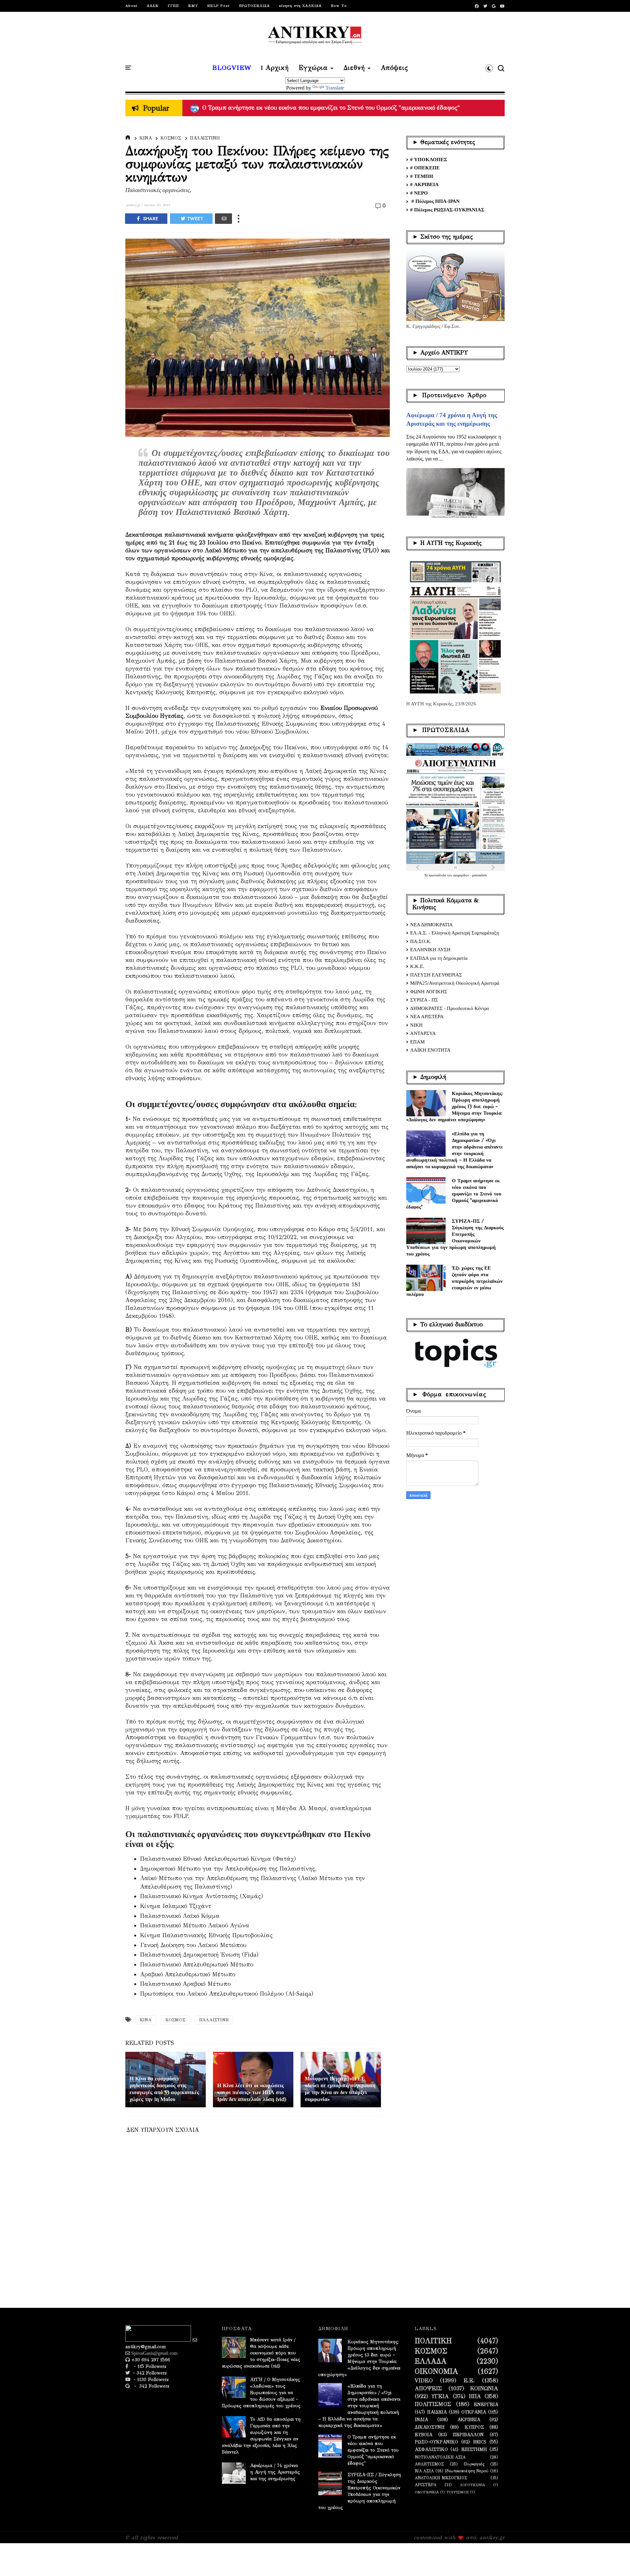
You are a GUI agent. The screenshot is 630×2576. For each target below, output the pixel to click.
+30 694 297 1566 (150, 2360)
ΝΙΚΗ (416, 1025)
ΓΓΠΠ (173, 6)
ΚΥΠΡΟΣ (474, 2427)
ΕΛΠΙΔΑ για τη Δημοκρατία (439, 958)
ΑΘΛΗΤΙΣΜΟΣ (429, 2464)
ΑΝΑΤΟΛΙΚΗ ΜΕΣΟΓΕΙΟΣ (441, 2478)
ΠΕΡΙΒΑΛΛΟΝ (468, 2435)
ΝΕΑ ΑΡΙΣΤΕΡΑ (427, 1017)
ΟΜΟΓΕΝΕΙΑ (427, 2492)
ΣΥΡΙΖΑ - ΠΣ (424, 1000)
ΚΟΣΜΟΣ (171, 138)
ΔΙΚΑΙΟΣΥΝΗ (430, 2427)
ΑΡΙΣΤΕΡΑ (426, 2485)
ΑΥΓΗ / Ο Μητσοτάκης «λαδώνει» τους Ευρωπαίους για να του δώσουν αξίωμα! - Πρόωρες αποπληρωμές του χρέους (261, 2393)
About (131, 6)
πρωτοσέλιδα (438, 875)
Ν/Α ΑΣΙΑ (424, 2471)
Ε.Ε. (469, 2381)
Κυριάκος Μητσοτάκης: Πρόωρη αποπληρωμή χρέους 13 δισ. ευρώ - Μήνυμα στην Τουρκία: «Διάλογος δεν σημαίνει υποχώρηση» (455, 1106)
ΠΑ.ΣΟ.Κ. (421, 941)
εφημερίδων (462, 875)
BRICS (480, 2442)
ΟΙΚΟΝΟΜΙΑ (436, 2372)
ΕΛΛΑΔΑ (431, 2361)
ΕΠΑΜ (417, 1042)
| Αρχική (275, 68)
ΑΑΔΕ (153, 6)
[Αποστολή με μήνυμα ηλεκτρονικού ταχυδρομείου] (223, 219)
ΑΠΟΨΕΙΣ (428, 2389)
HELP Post (218, 6)
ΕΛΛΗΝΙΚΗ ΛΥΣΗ (430, 950)
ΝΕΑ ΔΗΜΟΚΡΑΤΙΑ (431, 925)
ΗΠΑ (475, 2396)
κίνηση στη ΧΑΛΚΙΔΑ (300, 6)
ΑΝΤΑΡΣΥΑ (423, 1033)
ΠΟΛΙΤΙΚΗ (433, 2341)
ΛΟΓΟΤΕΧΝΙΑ (472, 2485)
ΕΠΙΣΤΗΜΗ (474, 2450)
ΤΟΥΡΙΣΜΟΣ (458, 2492)
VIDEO (424, 2381)
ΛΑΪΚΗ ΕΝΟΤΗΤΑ (430, 1050)
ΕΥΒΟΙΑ (423, 2435)
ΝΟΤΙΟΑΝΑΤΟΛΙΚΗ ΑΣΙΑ (440, 2457)
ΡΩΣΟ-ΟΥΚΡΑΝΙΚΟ (436, 2442)
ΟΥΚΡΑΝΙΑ (474, 2412)
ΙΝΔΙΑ (421, 2420)
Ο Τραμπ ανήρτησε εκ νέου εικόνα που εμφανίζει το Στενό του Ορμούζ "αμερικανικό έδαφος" (454, 1194)
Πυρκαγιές (474, 2464)
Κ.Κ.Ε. (417, 966)
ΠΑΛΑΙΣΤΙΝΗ (205, 138)
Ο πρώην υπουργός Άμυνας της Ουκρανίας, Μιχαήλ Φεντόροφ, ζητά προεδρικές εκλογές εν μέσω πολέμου (343, 108)
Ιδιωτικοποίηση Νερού (467, 2471)
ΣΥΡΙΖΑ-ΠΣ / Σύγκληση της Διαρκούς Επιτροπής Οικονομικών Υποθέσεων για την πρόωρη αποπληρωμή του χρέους (455, 1237)
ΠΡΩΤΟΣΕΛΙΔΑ (254, 6)
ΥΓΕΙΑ (440, 2396)
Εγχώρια (313, 68)
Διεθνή (354, 68)
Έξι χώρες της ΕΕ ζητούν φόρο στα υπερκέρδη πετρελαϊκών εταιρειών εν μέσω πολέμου (454, 1281)
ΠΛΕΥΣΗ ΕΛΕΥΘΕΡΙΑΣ (436, 975)
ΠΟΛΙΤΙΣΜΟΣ (433, 2404)
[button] (489, 68)
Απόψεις (394, 68)
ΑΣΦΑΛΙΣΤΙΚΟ (431, 2450)
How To (339, 6)
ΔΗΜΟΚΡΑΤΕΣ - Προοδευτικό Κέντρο (450, 1008)
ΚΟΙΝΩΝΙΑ (484, 2389)
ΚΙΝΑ (146, 138)
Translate (335, 88)
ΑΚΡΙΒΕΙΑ (469, 2420)
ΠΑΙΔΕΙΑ (437, 2412)
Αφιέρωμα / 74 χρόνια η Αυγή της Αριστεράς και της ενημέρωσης (275, 2472)
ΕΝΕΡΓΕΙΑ (486, 2405)
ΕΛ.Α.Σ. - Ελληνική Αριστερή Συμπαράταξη (455, 933)
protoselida (479, 875)
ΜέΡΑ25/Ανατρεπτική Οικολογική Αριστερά (455, 983)
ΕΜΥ (193, 6)
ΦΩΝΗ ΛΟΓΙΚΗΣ (429, 992)
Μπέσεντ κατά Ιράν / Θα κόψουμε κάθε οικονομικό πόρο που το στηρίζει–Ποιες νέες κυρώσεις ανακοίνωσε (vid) (261, 2353)
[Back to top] (614, 2560)
